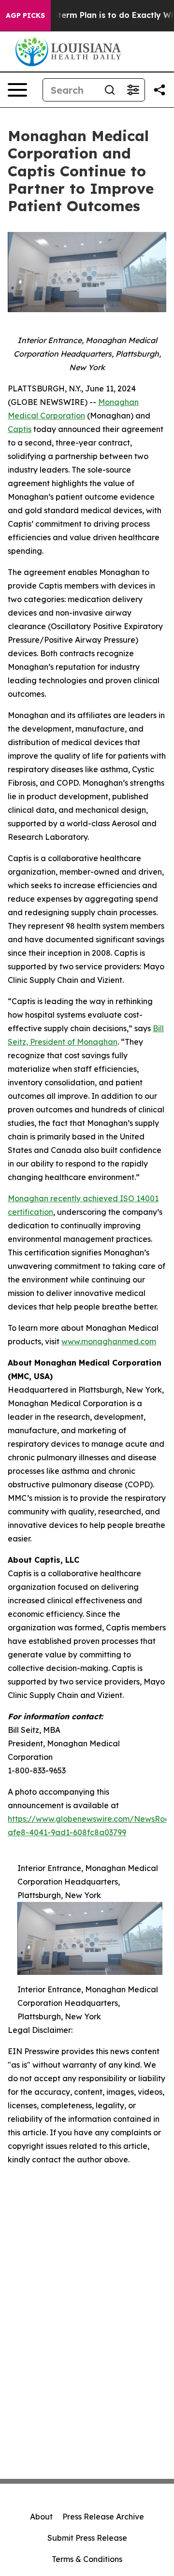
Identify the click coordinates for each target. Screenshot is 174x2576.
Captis (20, 429)
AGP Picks (25, 15)
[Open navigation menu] (17, 90)
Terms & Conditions (87, 2559)
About (41, 2517)
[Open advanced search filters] (133, 90)
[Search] (110, 90)
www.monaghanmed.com (109, 1341)
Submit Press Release (87, 2538)
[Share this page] (159, 90)
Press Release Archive (103, 2517)
